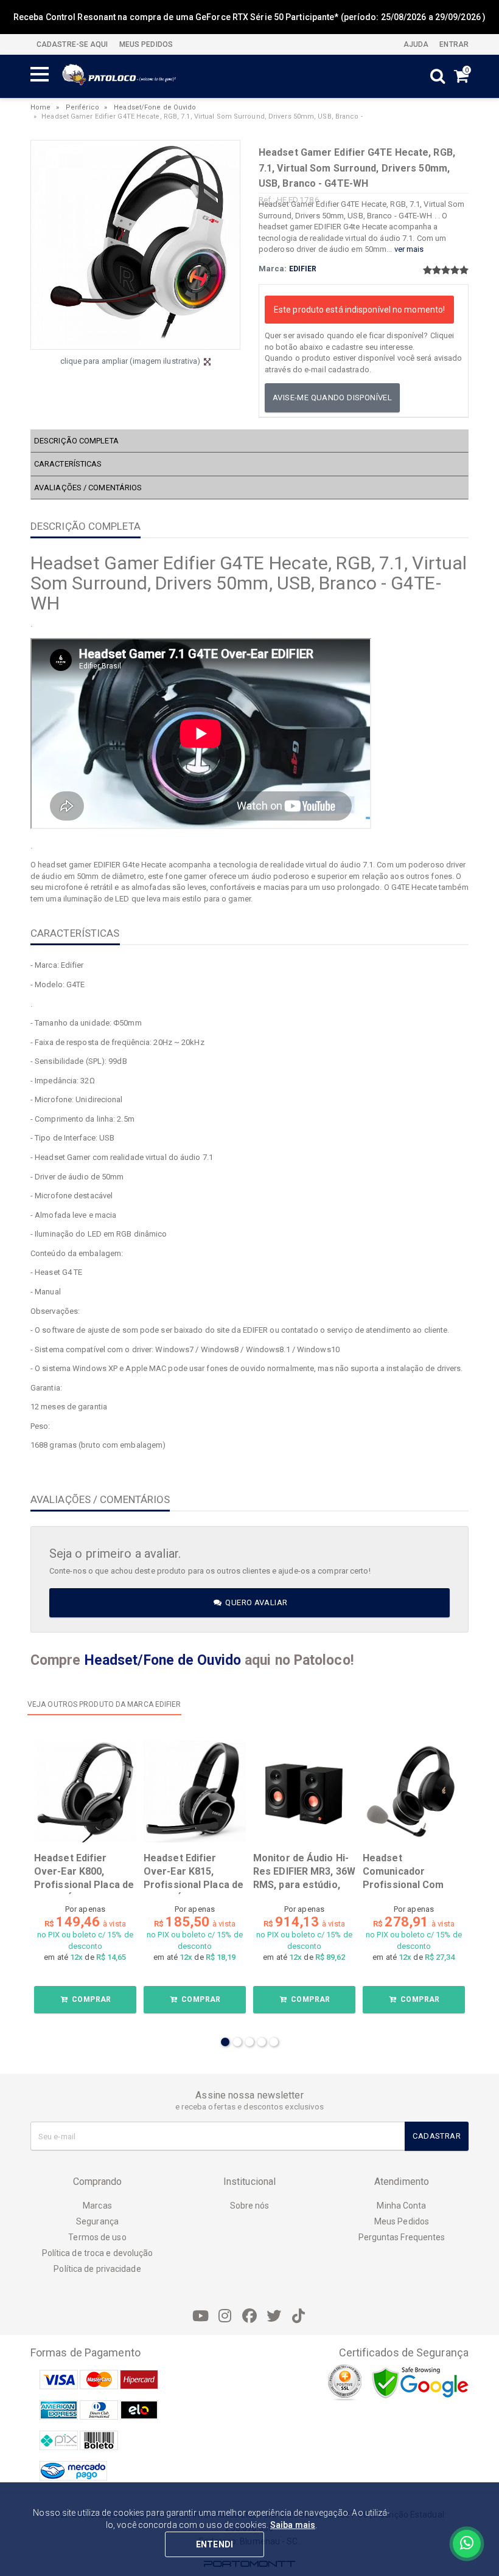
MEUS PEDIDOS (145, 44)
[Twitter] (274, 2316)
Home (40, 107)
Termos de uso (97, 2237)
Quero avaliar (255, 1602)
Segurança (97, 2221)
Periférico (82, 107)
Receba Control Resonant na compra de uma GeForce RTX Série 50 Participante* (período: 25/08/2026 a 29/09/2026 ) (249, 17)
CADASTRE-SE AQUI (72, 44)
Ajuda (415, 44)
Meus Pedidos (402, 2221)
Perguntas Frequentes (402, 2237)
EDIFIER (303, 269)
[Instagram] (225, 2316)
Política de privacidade (97, 2269)
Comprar (91, 1999)
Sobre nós (250, 2206)
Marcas (97, 2206)
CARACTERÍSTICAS (68, 464)
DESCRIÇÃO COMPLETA (76, 441)
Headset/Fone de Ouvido (155, 107)
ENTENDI (215, 2544)
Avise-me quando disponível (332, 398)
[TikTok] (298, 2316)
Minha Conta (401, 2206)
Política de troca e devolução (98, 2253)
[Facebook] (249, 2316)
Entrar (453, 44)
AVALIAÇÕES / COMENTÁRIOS (88, 488)
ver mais (409, 249)
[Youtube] (201, 2316)
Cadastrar (437, 2136)
